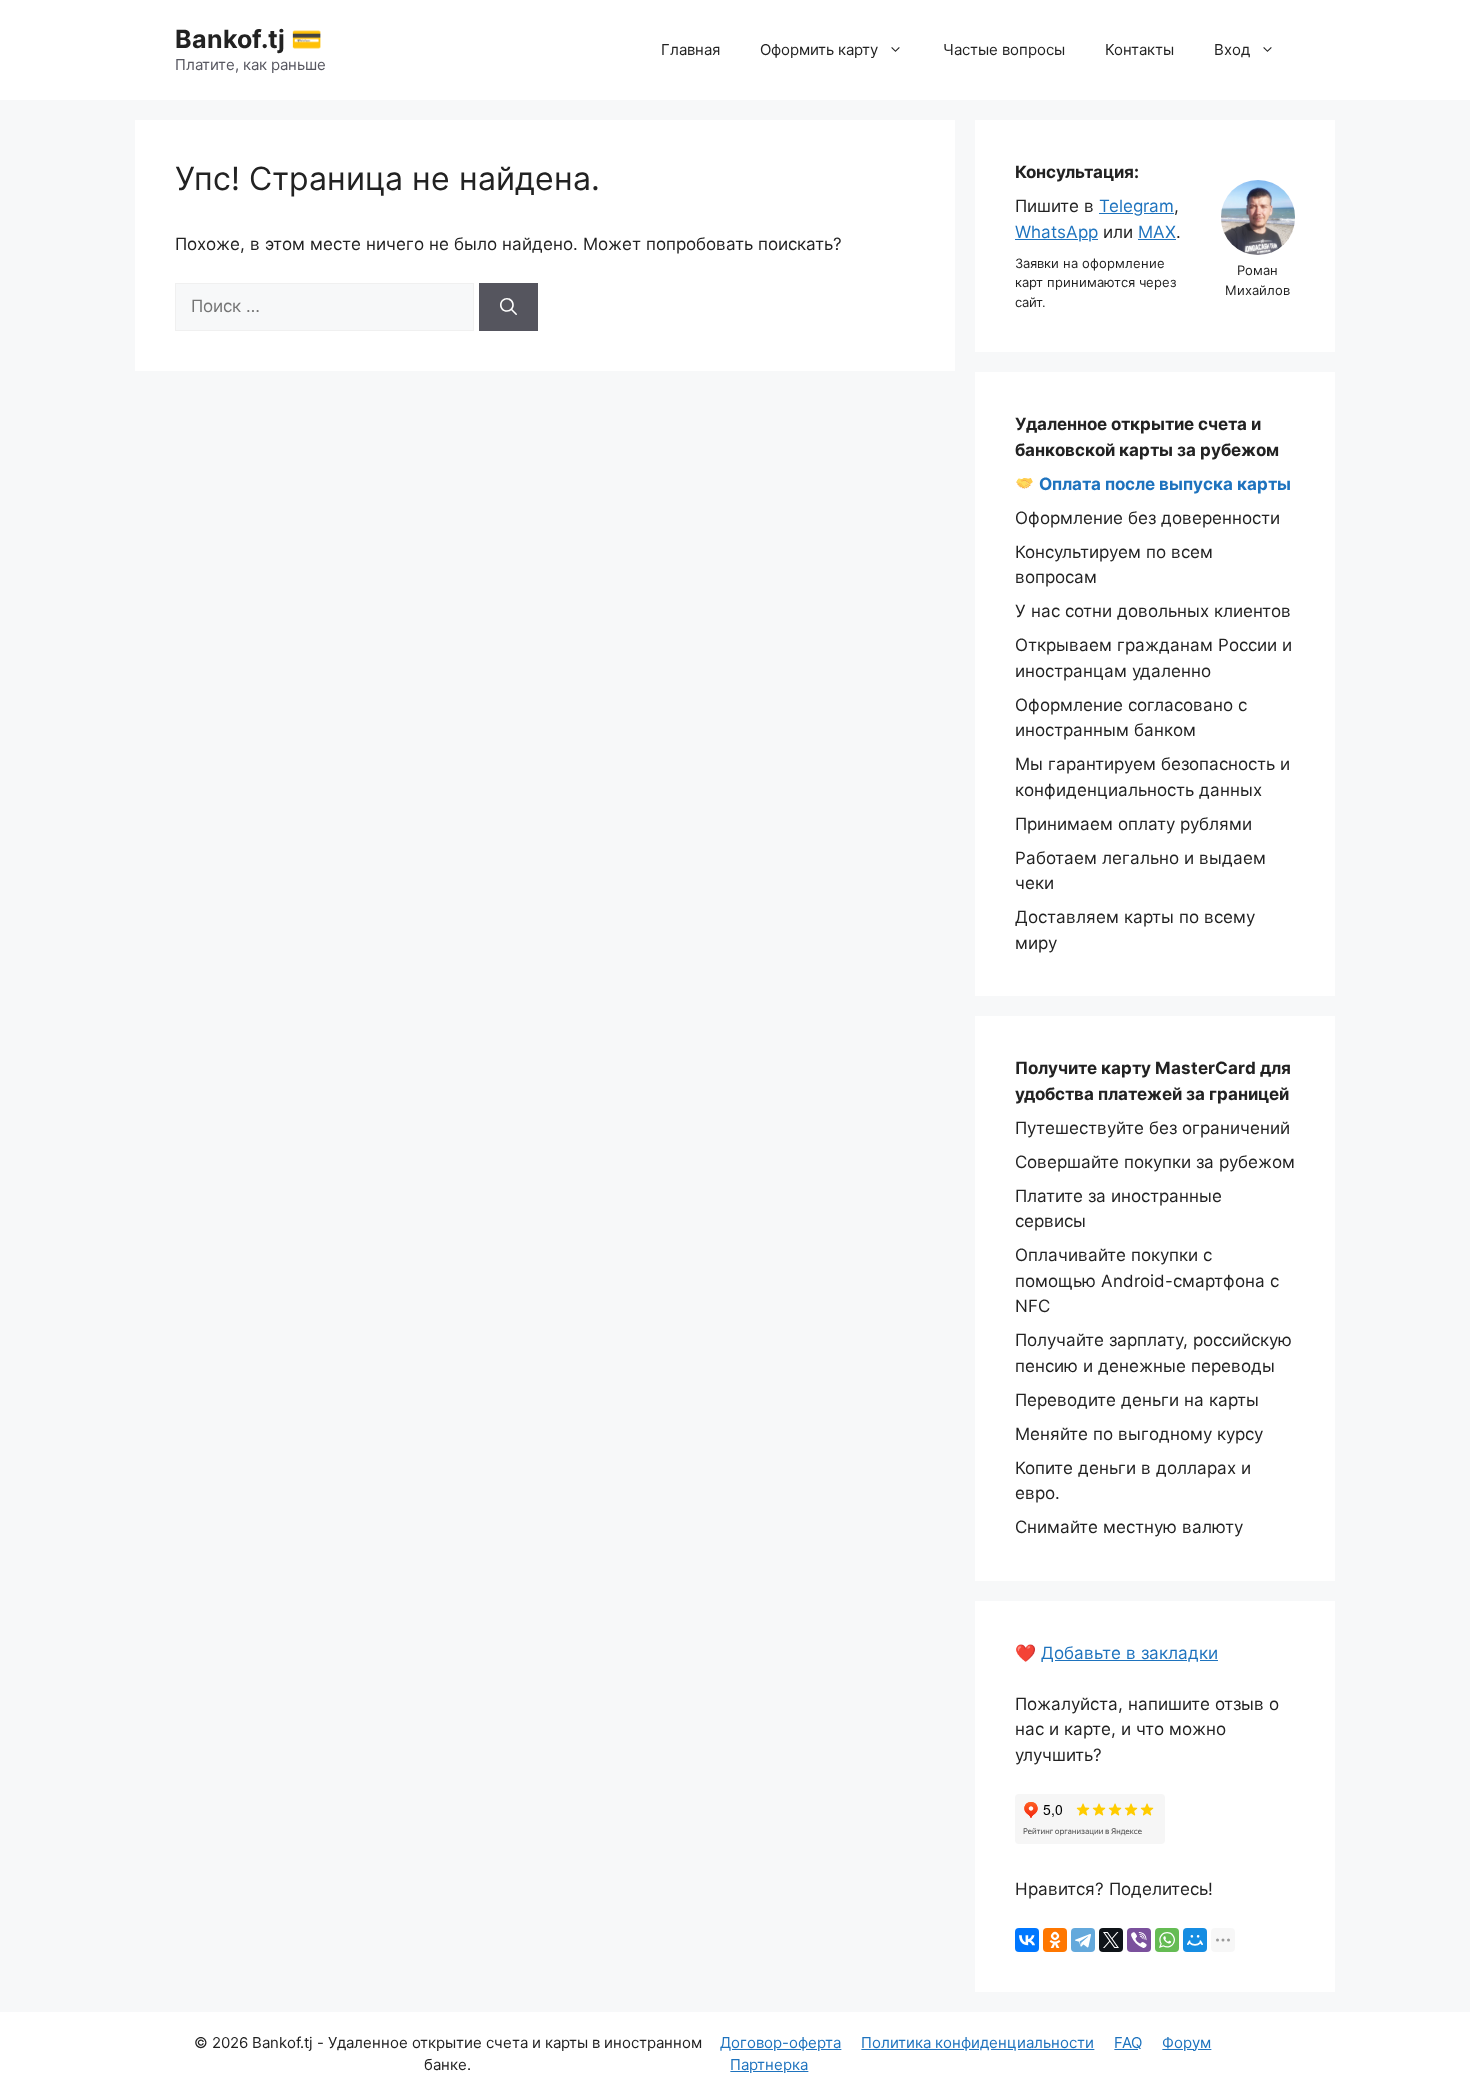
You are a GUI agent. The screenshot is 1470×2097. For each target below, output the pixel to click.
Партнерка (769, 2064)
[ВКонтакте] (1027, 1940)
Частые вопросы (1004, 49)
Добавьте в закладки (1129, 1653)
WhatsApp (1056, 232)
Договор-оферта (780, 2042)
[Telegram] (1083, 1940)
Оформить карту (819, 49)
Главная (690, 49)
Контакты (1139, 49)
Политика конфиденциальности (977, 2042)
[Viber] (1139, 1940)
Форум (1186, 2042)
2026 (230, 2042)
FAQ (1128, 2042)
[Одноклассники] (1055, 1940)
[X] (1111, 1940)
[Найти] (508, 307)
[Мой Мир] (1195, 1940)
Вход (1232, 49)
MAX (1157, 232)
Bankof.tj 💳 (248, 39)
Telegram (1136, 206)
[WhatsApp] (1167, 1940)
